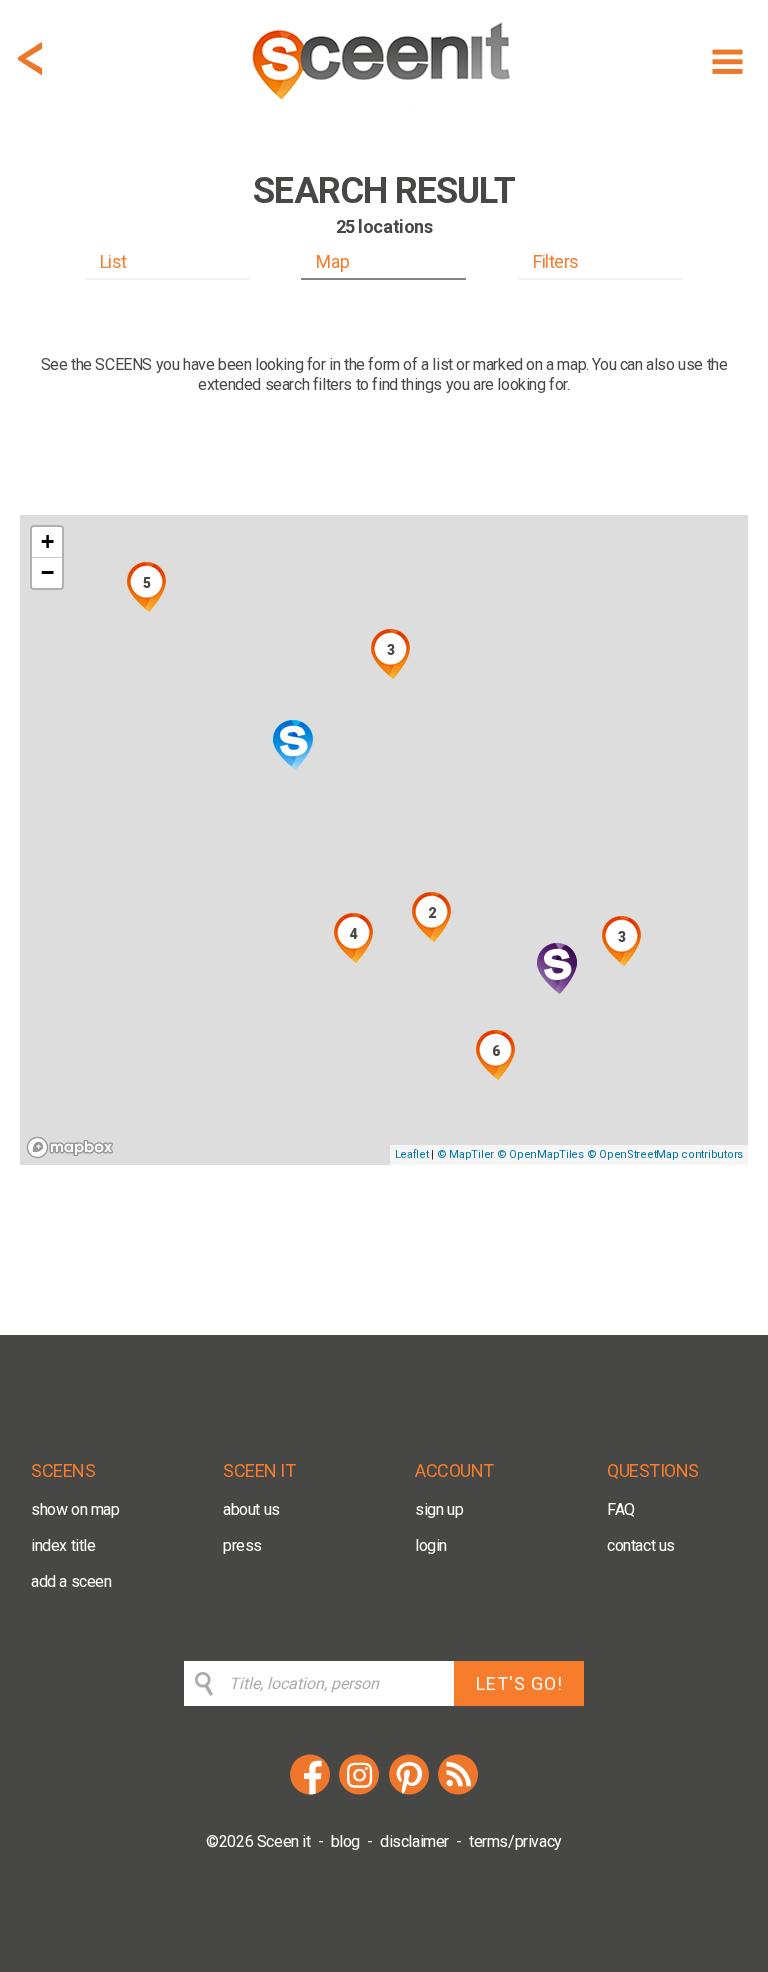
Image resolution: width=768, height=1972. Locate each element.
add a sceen (71, 1581)
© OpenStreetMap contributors (665, 1154)
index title (63, 1545)
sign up (439, 1509)
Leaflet (412, 1154)
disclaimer (414, 1841)
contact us (641, 1545)
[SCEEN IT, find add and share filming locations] (384, 106)
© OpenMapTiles (540, 1154)
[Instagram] (359, 1791)
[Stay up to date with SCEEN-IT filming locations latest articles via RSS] (458, 1791)
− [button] (47, 572)
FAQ (621, 1509)
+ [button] (47, 541)
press (242, 1545)
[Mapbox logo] (70, 1147)
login (431, 1545)
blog (345, 1841)
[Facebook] (310, 1791)
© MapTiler (465, 1154)
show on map (75, 1509)
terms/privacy (515, 1841)
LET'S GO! (519, 1683)
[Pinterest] (409, 1791)
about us (251, 1509)
